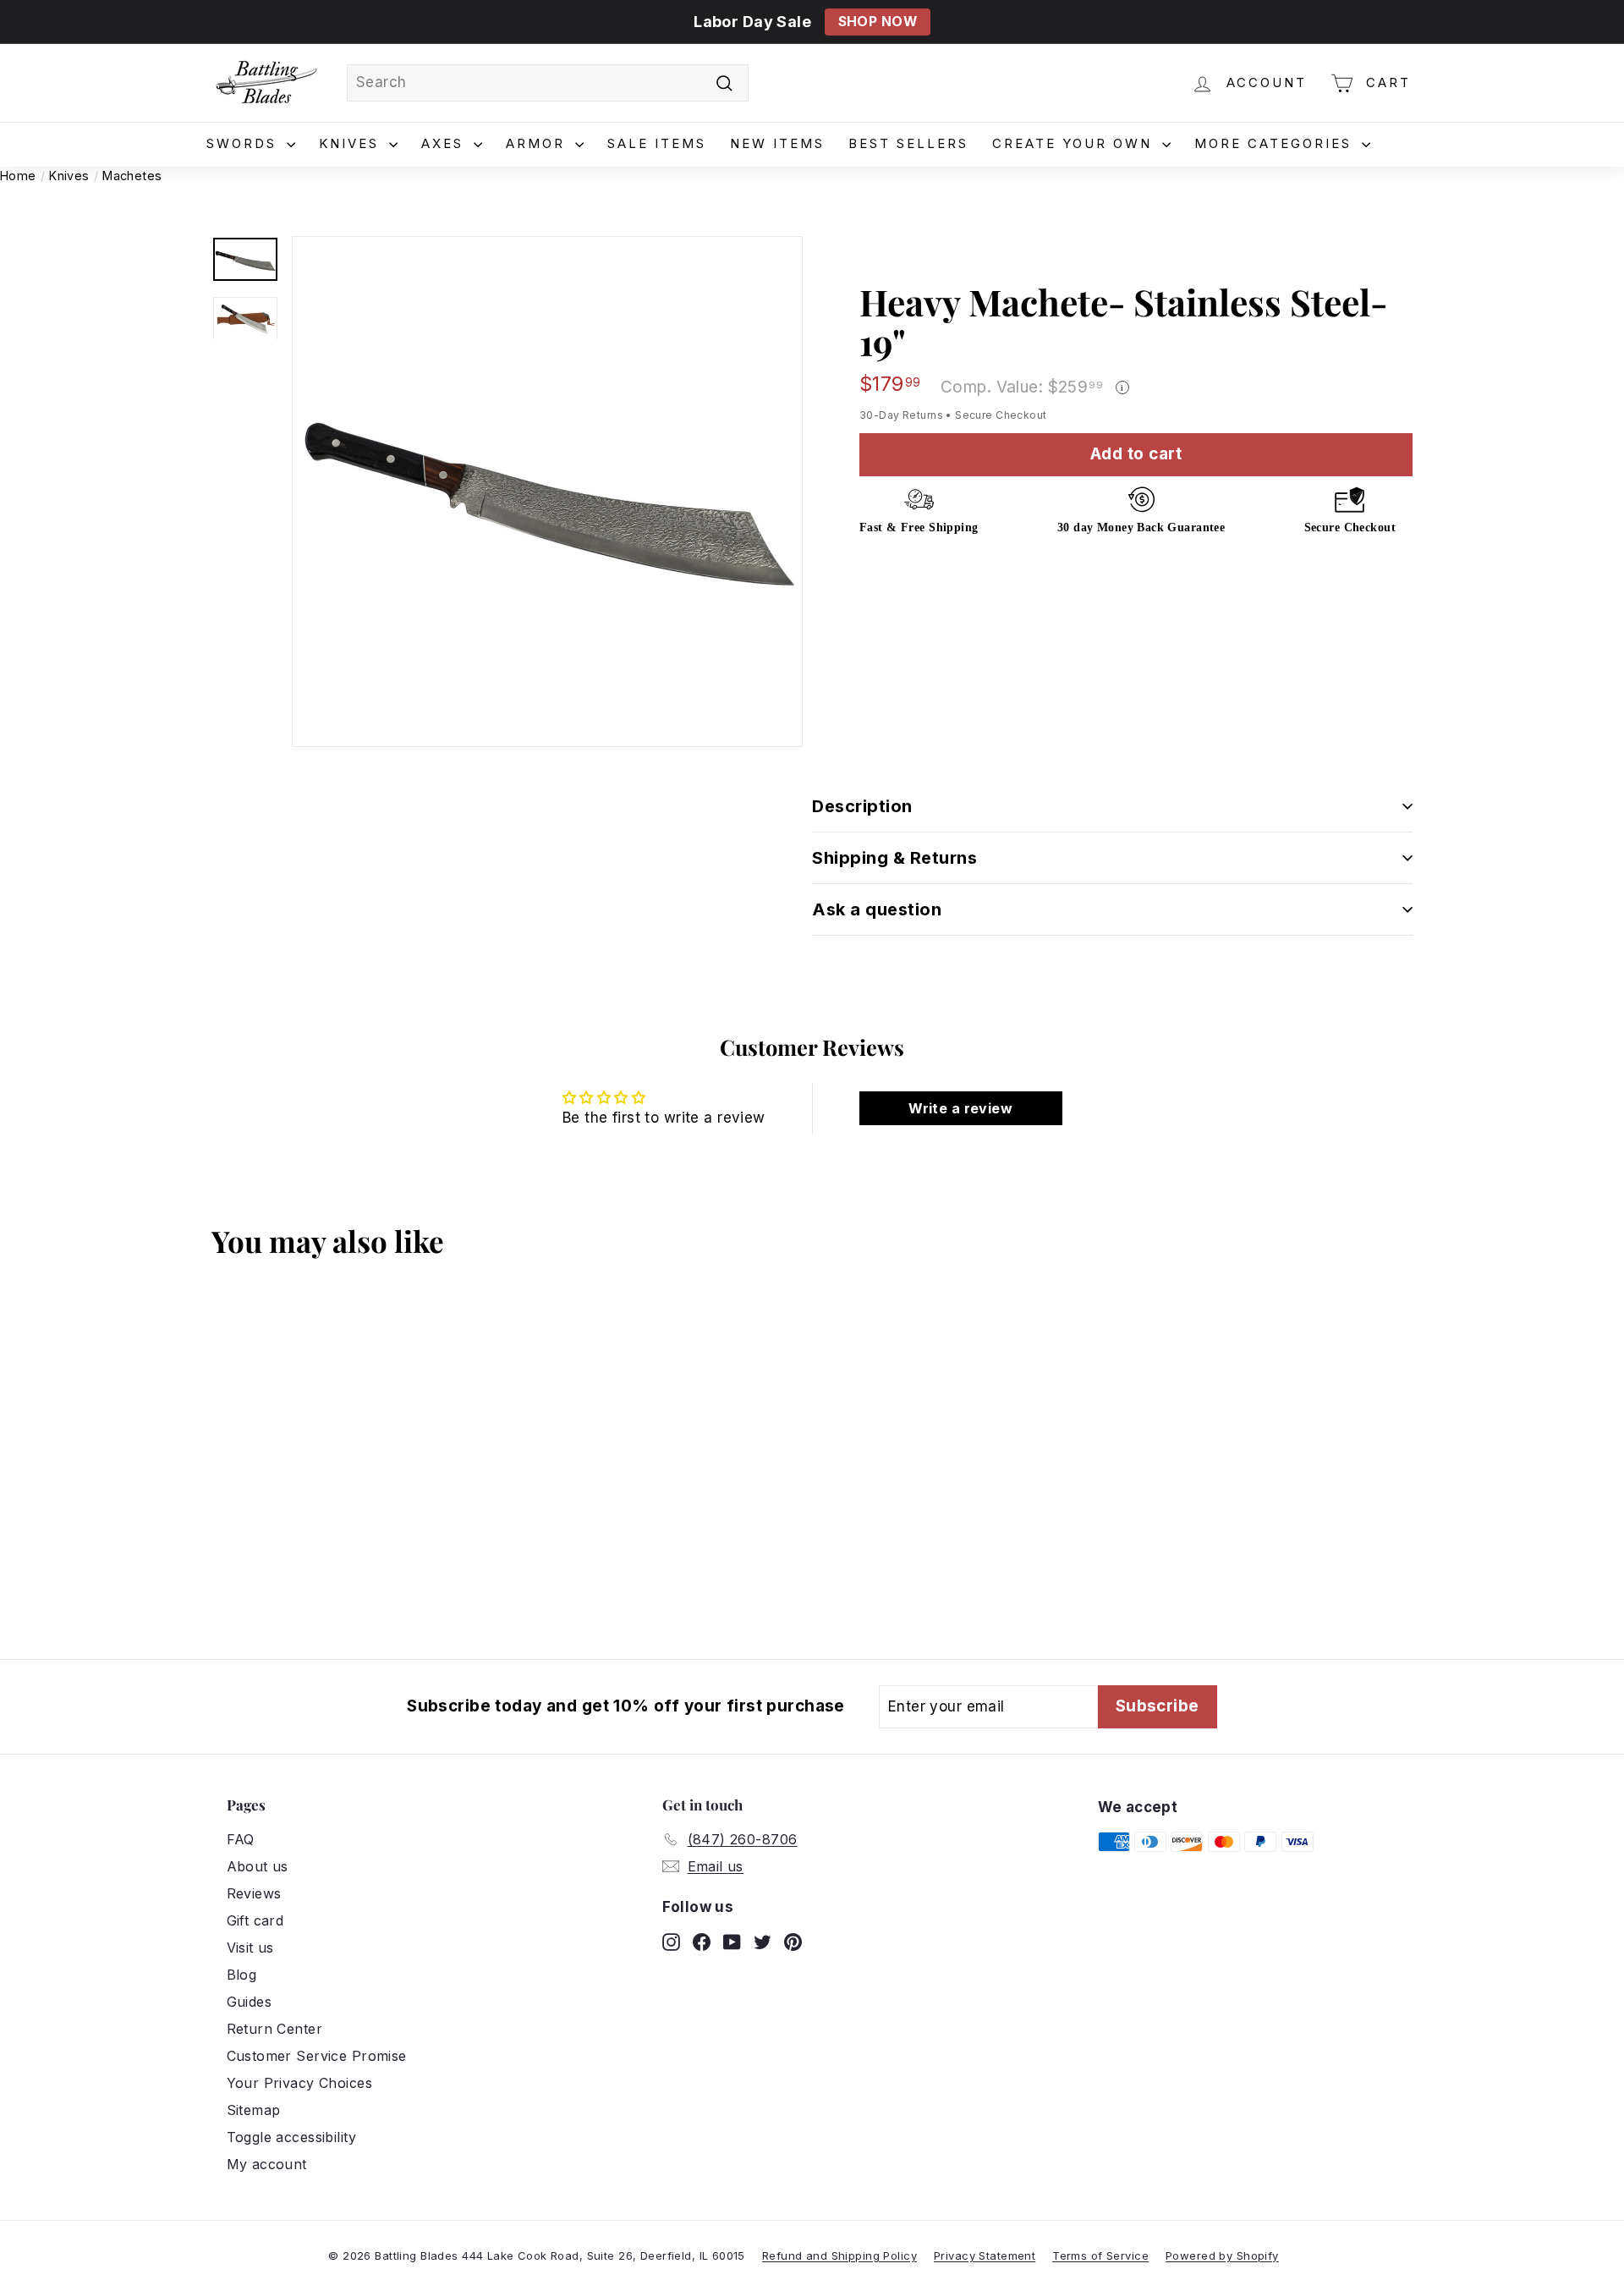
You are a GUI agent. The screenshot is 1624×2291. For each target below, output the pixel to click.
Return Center (275, 2029)
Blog (242, 1975)
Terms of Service (1100, 2255)
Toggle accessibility (292, 2137)
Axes (445, 143)
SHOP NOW (878, 22)
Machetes (132, 176)
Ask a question (877, 909)
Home (18, 176)
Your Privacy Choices (300, 2083)
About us (258, 1866)
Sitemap (254, 2110)
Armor (538, 143)
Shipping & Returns (894, 858)
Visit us (250, 1948)
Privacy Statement (985, 2255)
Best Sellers (908, 143)
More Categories (1276, 143)
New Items (777, 143)
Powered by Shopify (1222, 2255)
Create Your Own (1075, 143)
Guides (250, 2002)
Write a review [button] (960, 1108)
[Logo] (266, 83)
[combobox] (548, 83)
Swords (244, 143)
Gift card (255, 1920)
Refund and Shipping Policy (839, 2255)
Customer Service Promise (317, 2056)
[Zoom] (547, 492)
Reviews (254, 1893)
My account (267, 2164)
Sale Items (657, 143)
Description (862, 806)
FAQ (241, 1839)
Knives (352, 143)
